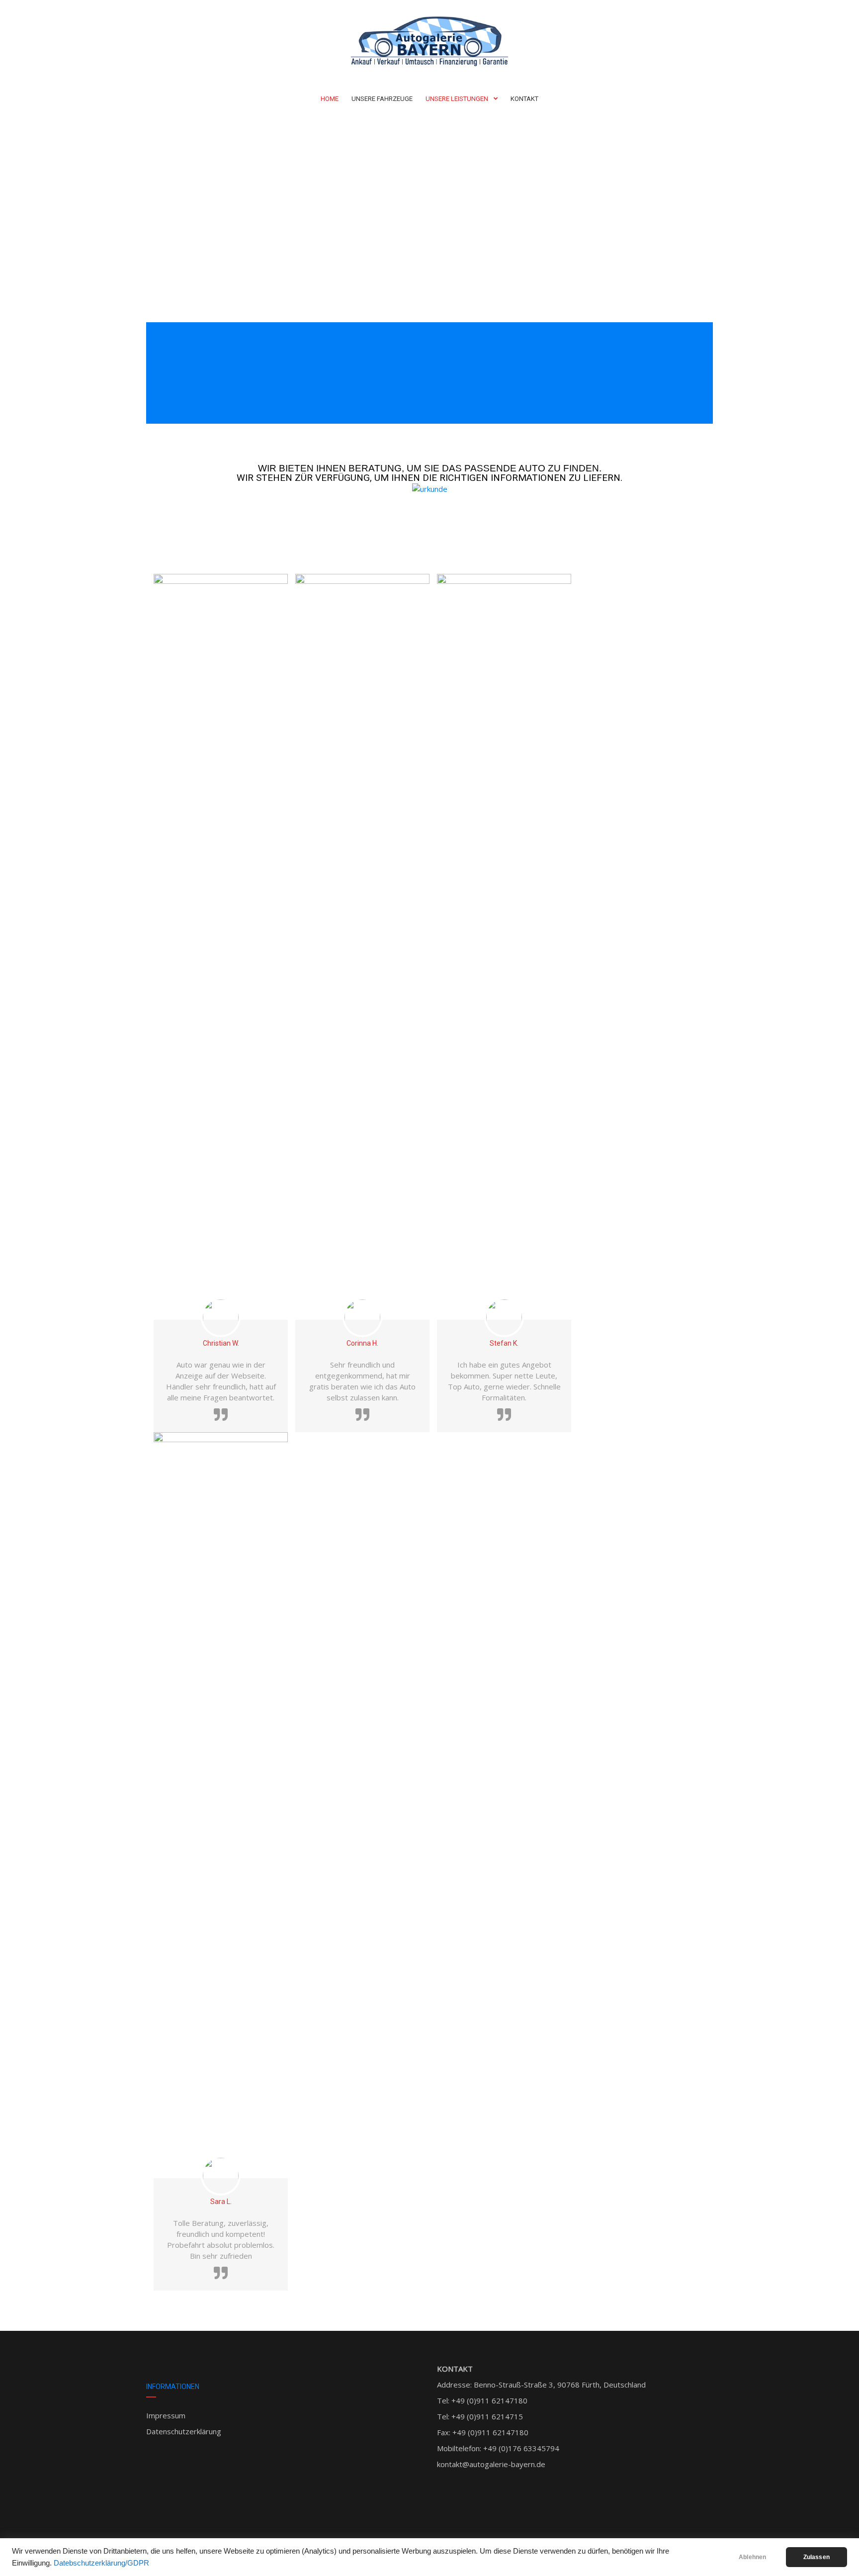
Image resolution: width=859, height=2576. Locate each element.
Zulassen (816, 2557)
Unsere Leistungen (457, 99)
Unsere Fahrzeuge (382, 99)
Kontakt (524, 99)
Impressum (166, 2415)
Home (330, 99)
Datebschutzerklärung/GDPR (101, 2563)
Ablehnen (752, 2557)
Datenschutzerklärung (184, 2431)
